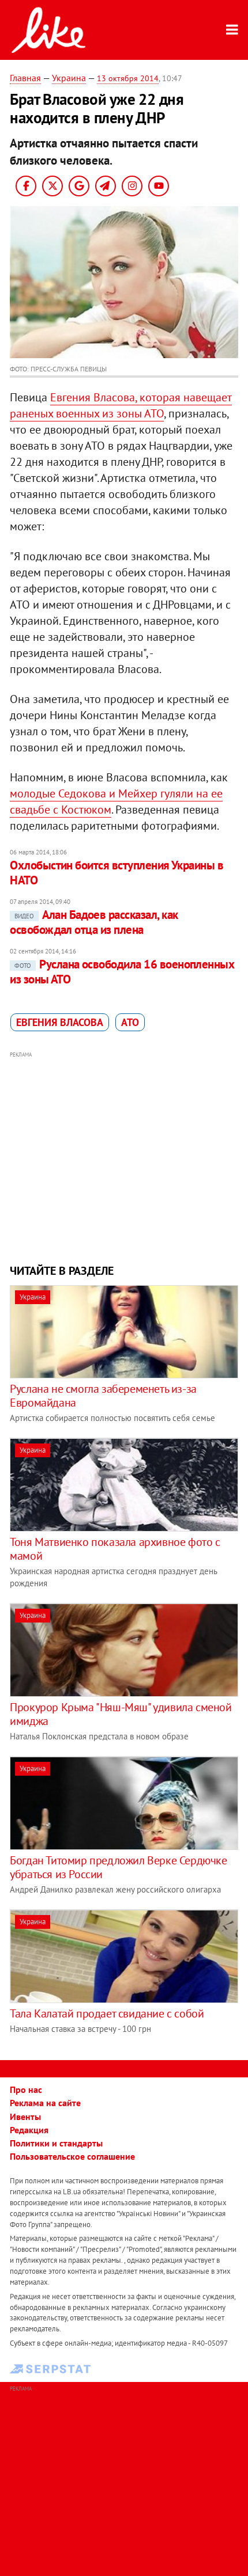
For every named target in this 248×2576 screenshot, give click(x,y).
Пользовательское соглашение (72, 2156)
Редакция (29, 2130)
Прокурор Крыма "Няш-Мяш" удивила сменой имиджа (121, 1714)
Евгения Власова (60, 1022)
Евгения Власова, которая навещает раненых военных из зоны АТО (121, 405)
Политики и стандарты (56, 2143)
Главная (25, 78)
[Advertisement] (124, 1156)
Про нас (26, 2089)
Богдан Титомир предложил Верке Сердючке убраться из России (118, 1867)
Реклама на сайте (45, 2103)
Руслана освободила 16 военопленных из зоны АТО (122, 972)
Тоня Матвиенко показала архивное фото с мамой (115, 1549)
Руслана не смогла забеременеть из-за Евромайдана (103, 1396)
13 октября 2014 (128, 78)
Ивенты (25, 2117)
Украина (69, 78)
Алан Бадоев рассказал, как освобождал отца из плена (94, 922)
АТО (130, 1022)
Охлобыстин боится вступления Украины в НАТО (117, 873)
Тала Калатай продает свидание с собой (107, 2013)
